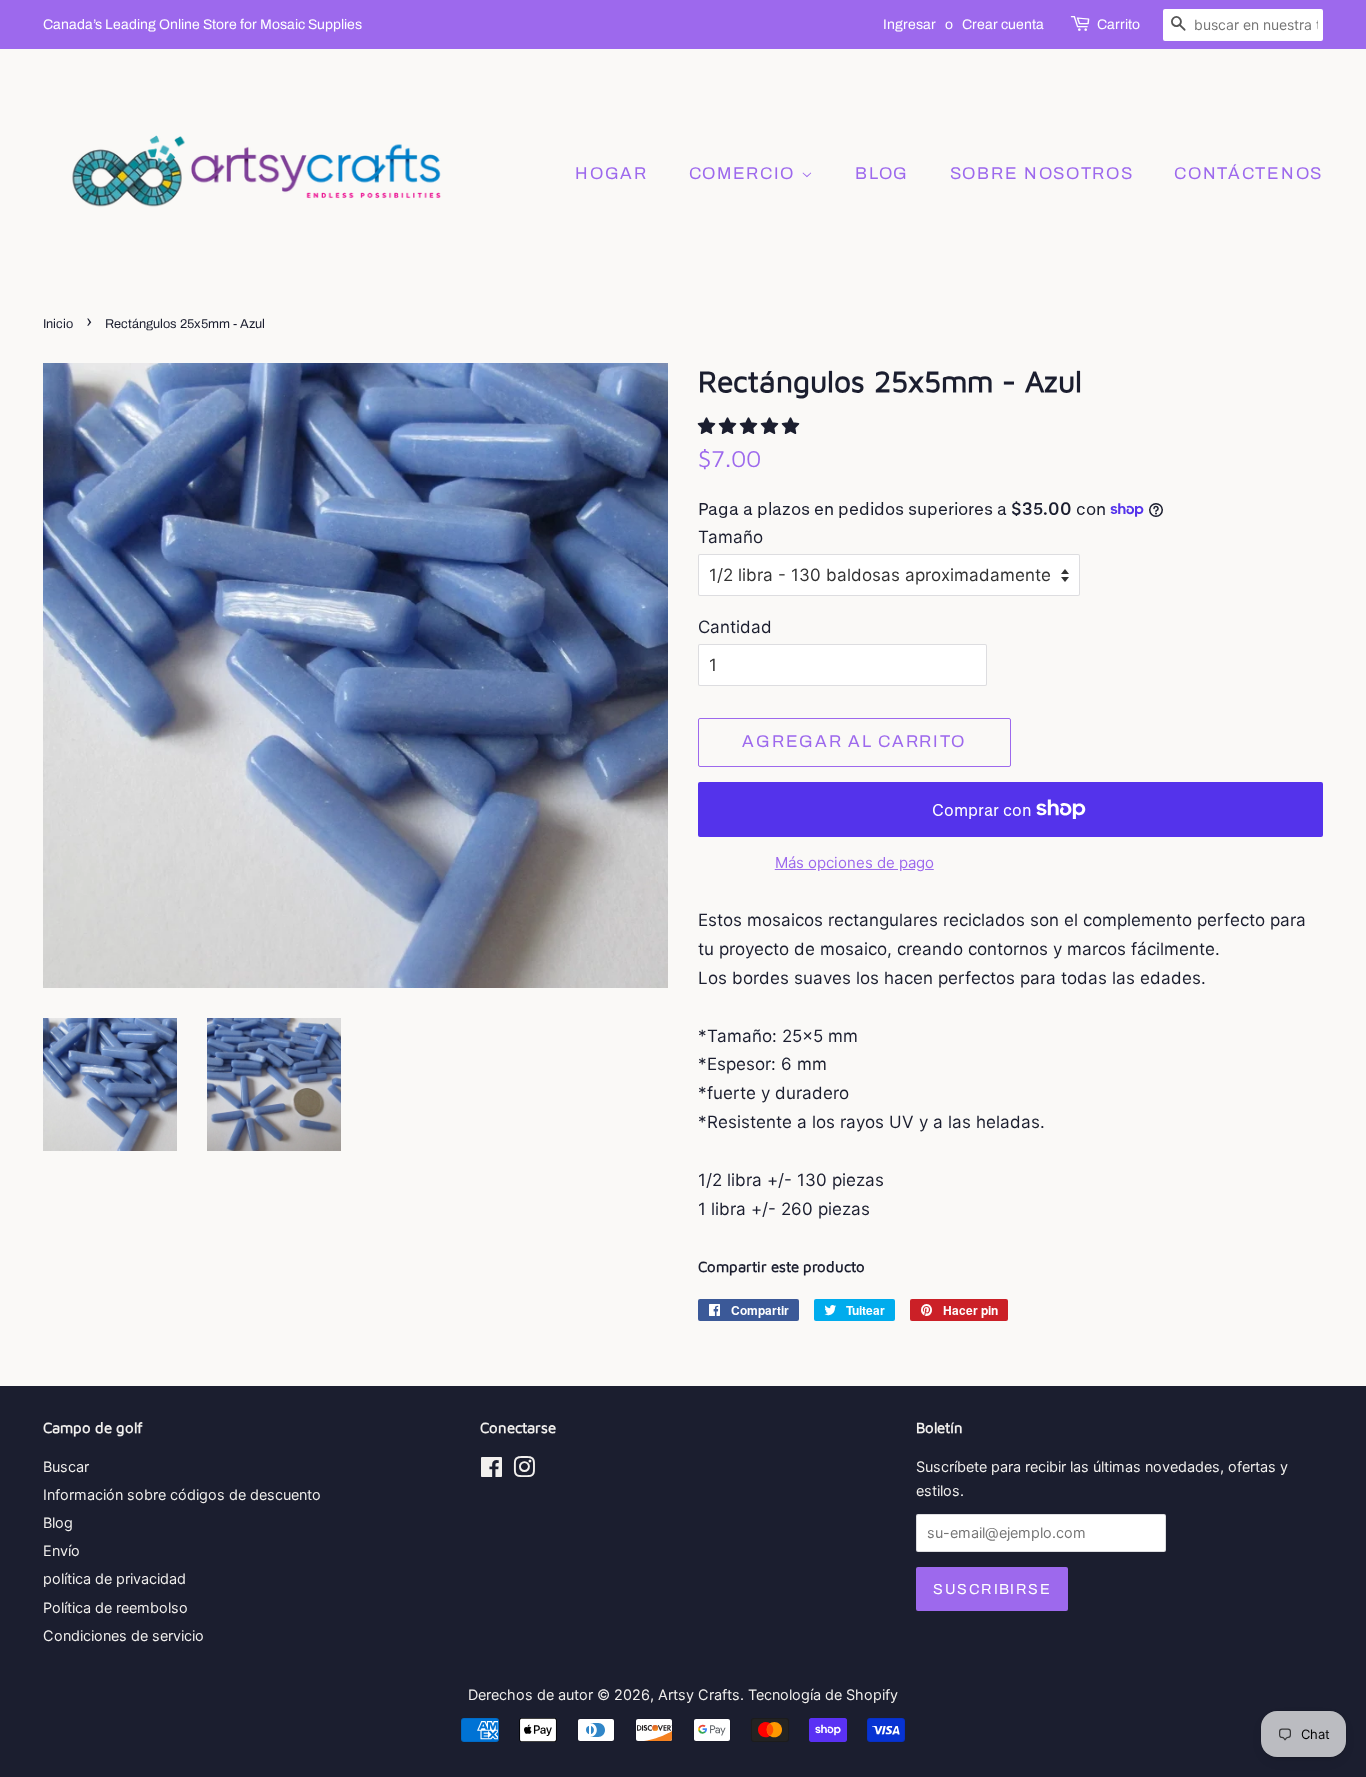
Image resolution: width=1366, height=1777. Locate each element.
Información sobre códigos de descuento (182, 1494)
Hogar (611, 173)
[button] (751, 426)
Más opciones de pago (854, 862)
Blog (58, 1522)
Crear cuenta (1003, 24)
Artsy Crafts (699, 1694)
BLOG (882, 173)
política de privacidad (114, 1578)
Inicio (58, 324)
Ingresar (909, 24)
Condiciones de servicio (123, 1635)
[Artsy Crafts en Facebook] (491, 1470)
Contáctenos (1248, 173)
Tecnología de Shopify (823, 1694)
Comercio (745, 173)
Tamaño (730, 537)
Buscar (66, 1466)
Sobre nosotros (1042, 173)
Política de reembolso (115, 1607)
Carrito (1118, 24)
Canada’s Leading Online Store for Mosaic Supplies (202, 24)
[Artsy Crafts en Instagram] (524, 1470)
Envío (61, 1550)
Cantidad (735, 627)
